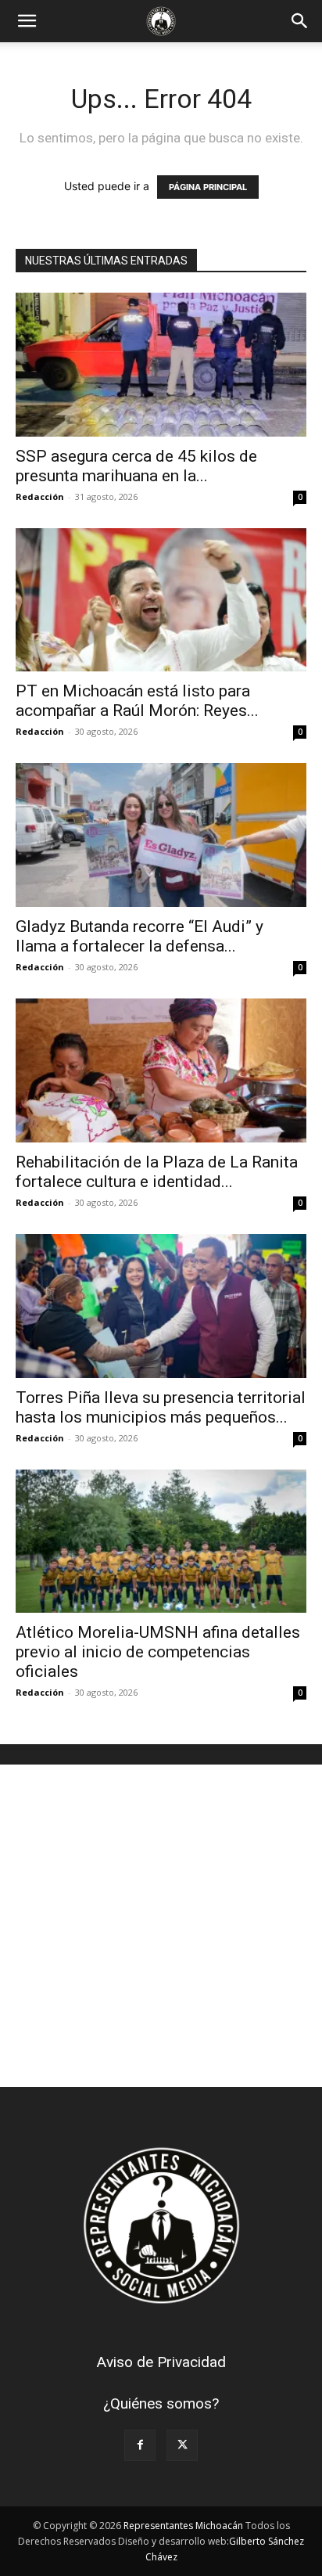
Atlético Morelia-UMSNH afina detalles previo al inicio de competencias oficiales (158, 1652)
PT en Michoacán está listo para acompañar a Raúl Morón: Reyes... (137, 701)
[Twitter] (182, 2445)
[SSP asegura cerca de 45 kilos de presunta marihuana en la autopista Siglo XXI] (161, 365)
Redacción (40, 496)
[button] (27, 21)
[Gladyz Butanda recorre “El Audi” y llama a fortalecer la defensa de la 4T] (161, 835)
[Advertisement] (161, 1926)
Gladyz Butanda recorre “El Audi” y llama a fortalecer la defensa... (140, 936)
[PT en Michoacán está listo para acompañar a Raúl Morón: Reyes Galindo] (161, 600)
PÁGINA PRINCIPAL (208, 187)
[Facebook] (140, 2445)
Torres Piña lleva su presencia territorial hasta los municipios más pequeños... (161, 1407)
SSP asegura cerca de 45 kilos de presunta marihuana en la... (136, 466)
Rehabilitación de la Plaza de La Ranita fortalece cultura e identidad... (157, 1172)
